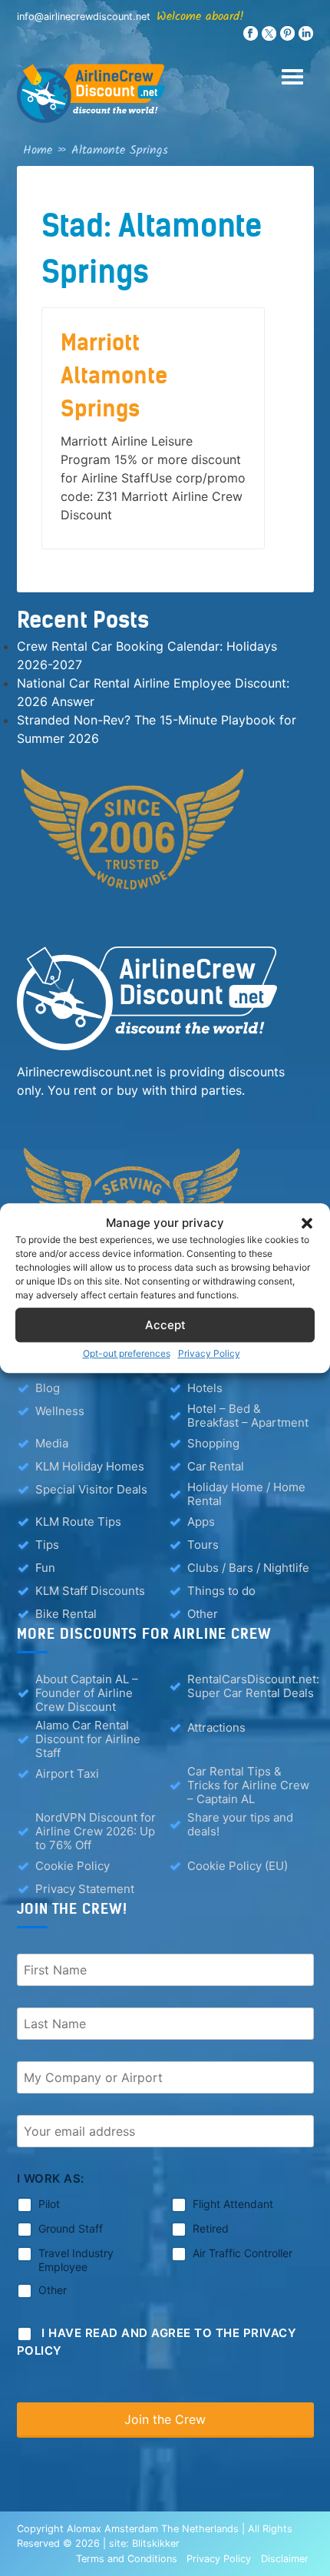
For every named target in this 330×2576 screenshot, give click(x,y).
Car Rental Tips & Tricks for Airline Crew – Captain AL (248, 1785)
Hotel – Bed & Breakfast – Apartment (248, 1416)
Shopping (213, 1443)
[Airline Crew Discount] (165, 93)
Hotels (205, 1388)
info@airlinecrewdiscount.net (84, 17)
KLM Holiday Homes (90, 1466)
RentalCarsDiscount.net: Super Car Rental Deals (253, 1686)
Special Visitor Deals (91, 1489)
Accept (165, 1325)
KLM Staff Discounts (90, 1591)
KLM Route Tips (78, 1522)
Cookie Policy (73, 1866)
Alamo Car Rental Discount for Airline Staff (88, 1739)
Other (203, 1614)
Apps (201, 1522)
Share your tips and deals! (240, 1825)
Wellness (60, 1411)
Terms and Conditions (127, 2559)
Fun (45, 1568)
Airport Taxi (67, 1774)
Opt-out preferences (127, 1353)
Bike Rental (66, 1614)
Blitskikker (156, 2543)
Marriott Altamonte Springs (114, 376)
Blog (48, 1388)
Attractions (216, 1727)
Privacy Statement (85, 1889)
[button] (307, 1223)
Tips (47, 1545)
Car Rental (216, 1466)
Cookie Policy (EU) (238, 1866)
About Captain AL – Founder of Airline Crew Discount (87, 1693)
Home (38, 150)
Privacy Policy (209, 1353)
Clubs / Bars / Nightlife (248, 1568)
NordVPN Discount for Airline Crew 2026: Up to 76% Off (96, 1832)
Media (52, 1443)
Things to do (221, 1591)
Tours (203, 1545)
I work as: (51, 2178)
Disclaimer (285, 2559)
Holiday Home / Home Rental (246, 1494)
